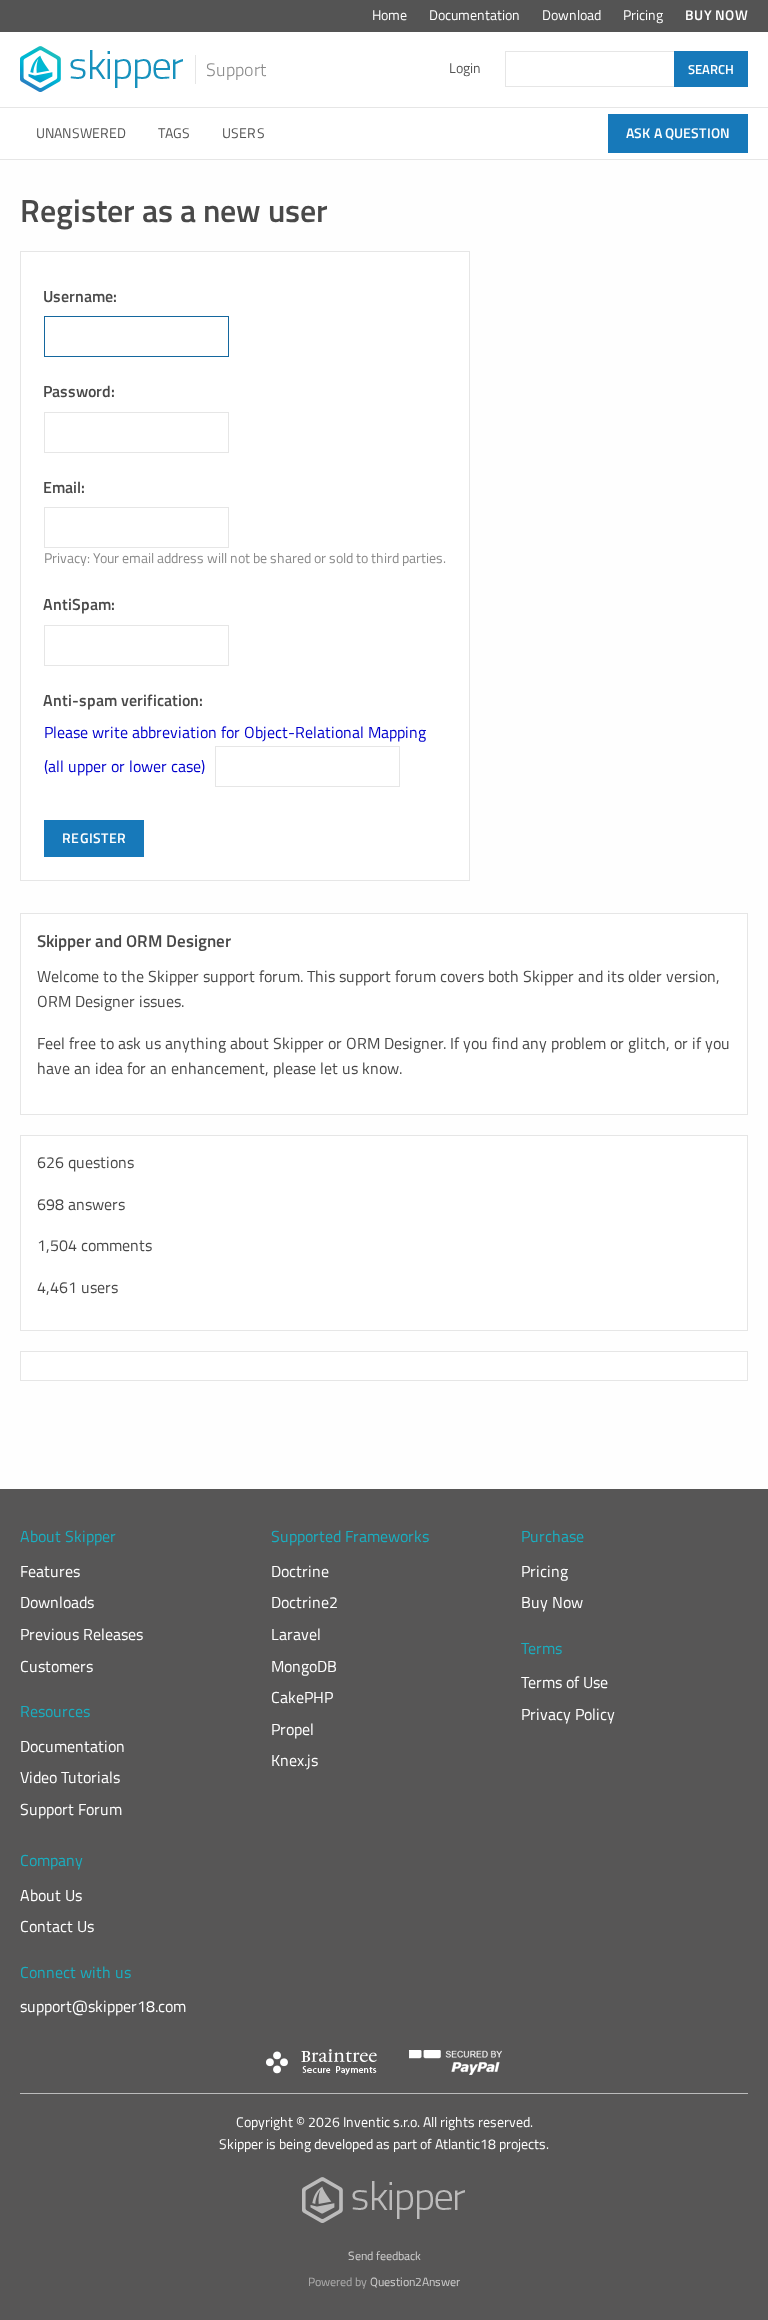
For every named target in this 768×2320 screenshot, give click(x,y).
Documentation (474, 15)
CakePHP (302, 1697)
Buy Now (716, 15)
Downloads (57, 1602)
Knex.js (294, 1760)
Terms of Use (564, 1682)
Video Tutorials (70, 1777)
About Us (51, 1895)
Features (50, 1571)
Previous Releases (81, 1634)
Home (389, 15)
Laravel (296, 1634)
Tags (174, 133)
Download (571, 15)
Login (465, 68)
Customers (56, 1666)
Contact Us (57, 1926)
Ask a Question (678, 133)
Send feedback (384, 2255)
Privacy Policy (568, 1714)
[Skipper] (384, 2204)
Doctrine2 (304, 1602)
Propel (292, 1729)
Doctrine (300, 1571)
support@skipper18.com (103, 2006)
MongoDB (304, 1666)
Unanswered (81, 133)
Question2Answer (415, 2281)
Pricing (643, 15)
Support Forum (71, 1809)
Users (243, 133)
